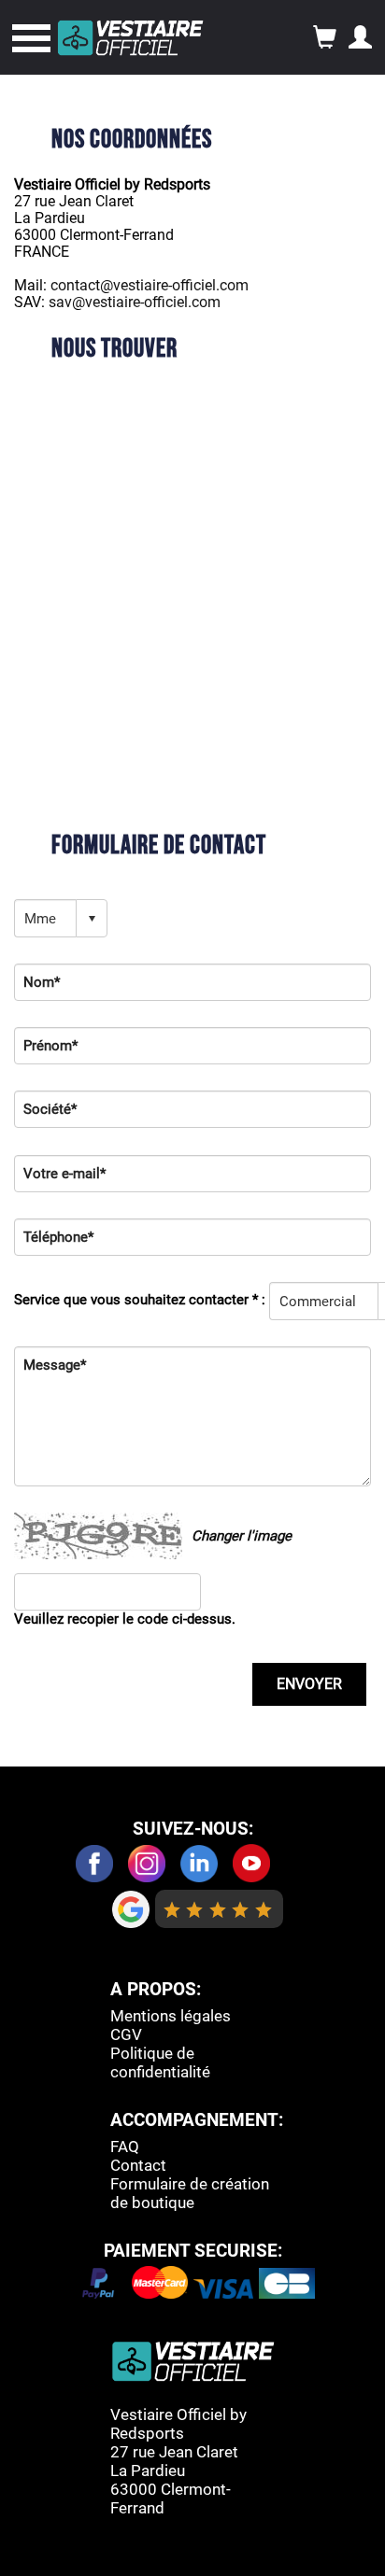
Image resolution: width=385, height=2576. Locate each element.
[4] (241, 1909)
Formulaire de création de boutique (190, 2193)
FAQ (125, 2147)
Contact (138, 2165)
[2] (195, 1909)
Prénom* (50, 1046)
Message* (55, 1365)
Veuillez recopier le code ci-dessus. (125, 1619)
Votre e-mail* (64, 1174)
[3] (218, 1909)
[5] (264, 1909)
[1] (172, 1909)
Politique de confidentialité (160, 2062)
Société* (50, 1109)
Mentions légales (171, 2016)
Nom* (42, 982)
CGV (126, 2034)
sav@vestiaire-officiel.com (135, 302)
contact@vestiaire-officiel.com (150, 285)
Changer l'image (242, 1536)
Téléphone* (58, 1237)
